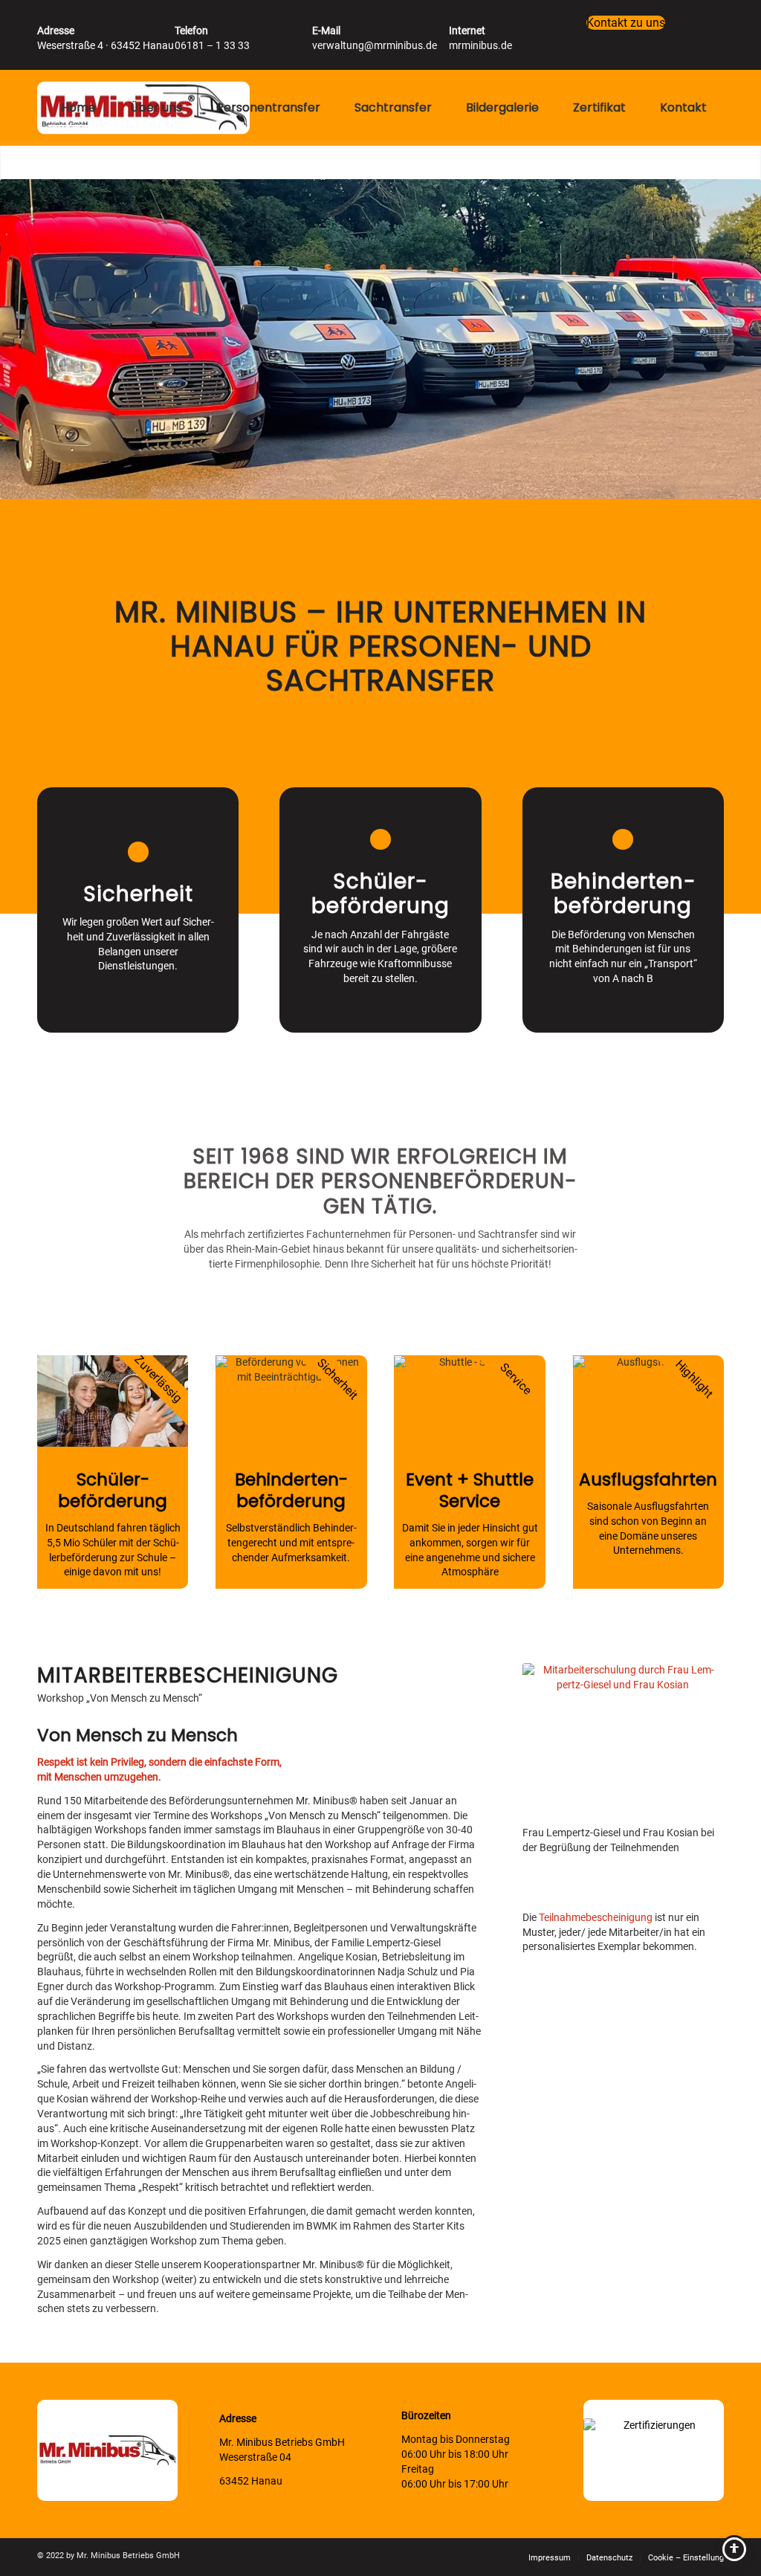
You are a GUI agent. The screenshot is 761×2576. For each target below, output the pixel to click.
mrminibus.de (480, 45)
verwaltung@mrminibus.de (375, 45)
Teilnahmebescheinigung (596, 1917)
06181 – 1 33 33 (212, 45)
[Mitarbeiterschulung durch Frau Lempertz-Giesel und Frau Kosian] (623, 1740)
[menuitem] (78, 108)
